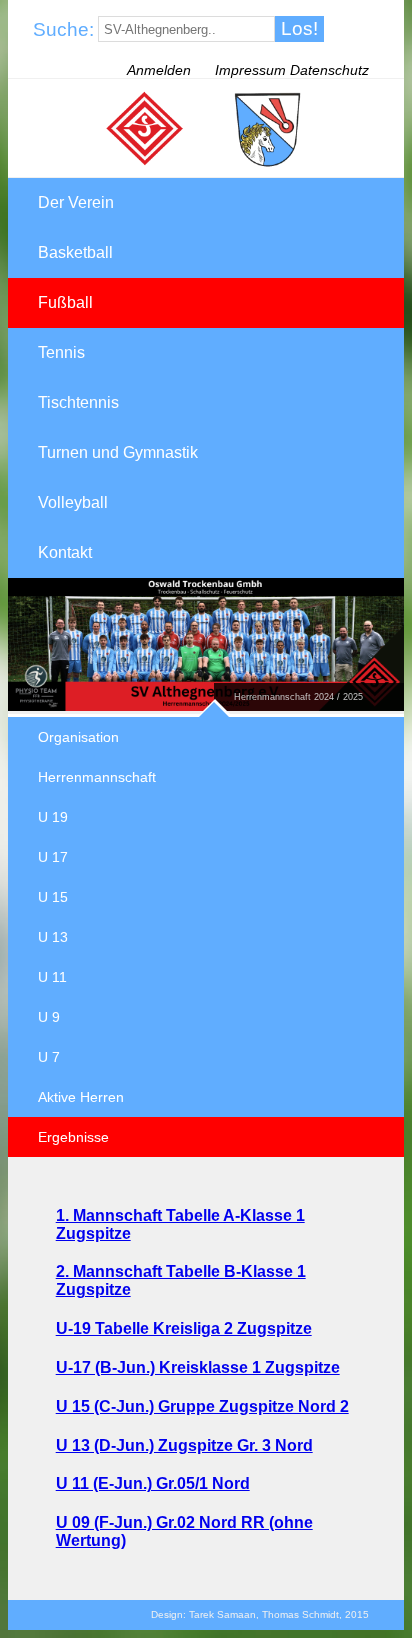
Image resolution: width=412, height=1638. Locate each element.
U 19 (53, 817)
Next (53, 699)
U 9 (49, 1017)
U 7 (49, 1057)
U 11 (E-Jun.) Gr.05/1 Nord (153, 1483)
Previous (23, 699)
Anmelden (159, 70)
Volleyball (73, 502)
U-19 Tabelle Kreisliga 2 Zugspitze (184, 1328)
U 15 (53, 897)
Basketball (75, 252)
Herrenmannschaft (97, 777)
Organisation (78, 737)
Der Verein (76, 202)
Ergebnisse (73, 1137)
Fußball (65, 302)
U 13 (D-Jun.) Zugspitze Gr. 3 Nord (184, 1445)
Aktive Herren (81, 1097)
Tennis (61, 352)
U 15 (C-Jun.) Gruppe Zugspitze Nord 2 (202, 1406)
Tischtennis (78, 402)
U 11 (52, 977)
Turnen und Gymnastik (118, 452)
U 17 (53, 857)
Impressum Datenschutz (292, 70)
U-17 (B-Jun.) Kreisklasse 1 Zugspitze (198, 1367)
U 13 (53, 937)
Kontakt (65, 552)
